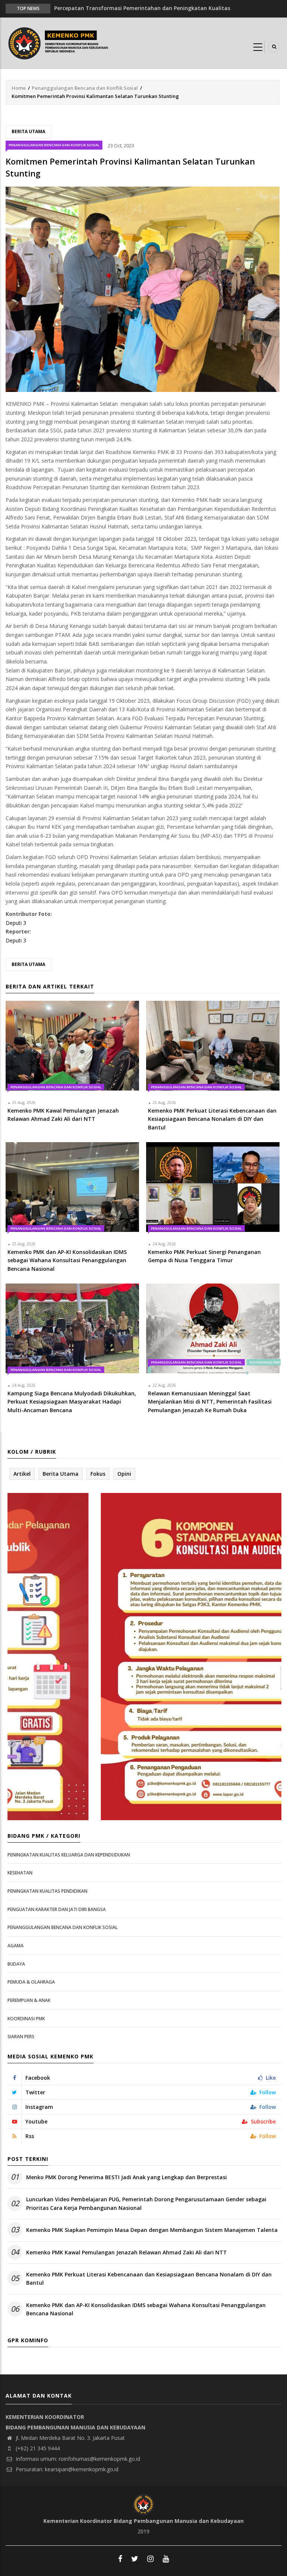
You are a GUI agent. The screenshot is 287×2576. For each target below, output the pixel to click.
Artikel (22, 1474)
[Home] (60, 42)
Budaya (16, 1964)
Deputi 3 (16, 923)
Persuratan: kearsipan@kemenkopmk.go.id (66, 2469)
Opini (124, 1474)
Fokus (98, 1474)
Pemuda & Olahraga (31, 1982)
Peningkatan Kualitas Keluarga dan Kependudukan (69, 1855)
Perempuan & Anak (29, 2000)
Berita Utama (28, 131)
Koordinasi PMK (26, 2019)
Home (19, 88)
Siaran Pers (21, 2037)
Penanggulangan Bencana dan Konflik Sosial (85, 88)
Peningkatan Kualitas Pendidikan (47, 1891)
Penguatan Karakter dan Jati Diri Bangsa (57, 1909)
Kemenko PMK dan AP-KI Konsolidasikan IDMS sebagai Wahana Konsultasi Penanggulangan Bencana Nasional (146, 2309)
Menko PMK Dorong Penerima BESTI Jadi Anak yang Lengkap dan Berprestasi (126, 2177)
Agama (16, 1946)
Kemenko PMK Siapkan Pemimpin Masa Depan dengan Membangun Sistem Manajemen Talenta (152, 2230)
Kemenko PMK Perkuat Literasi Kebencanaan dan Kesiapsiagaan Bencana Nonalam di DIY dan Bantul (149, 2278)
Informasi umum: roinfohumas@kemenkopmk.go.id (77, 2459)
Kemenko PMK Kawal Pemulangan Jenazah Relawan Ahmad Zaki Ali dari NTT (126, 2252)
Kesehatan (20, 1873)
